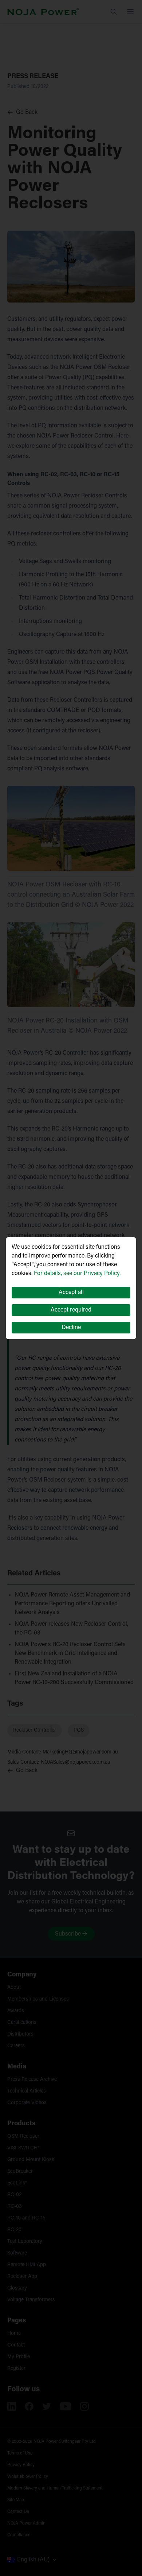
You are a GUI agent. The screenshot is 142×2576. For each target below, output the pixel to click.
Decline (71, 1328)
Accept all (71, 1293)
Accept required (71, 1310)
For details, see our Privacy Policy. (77, 1274)
